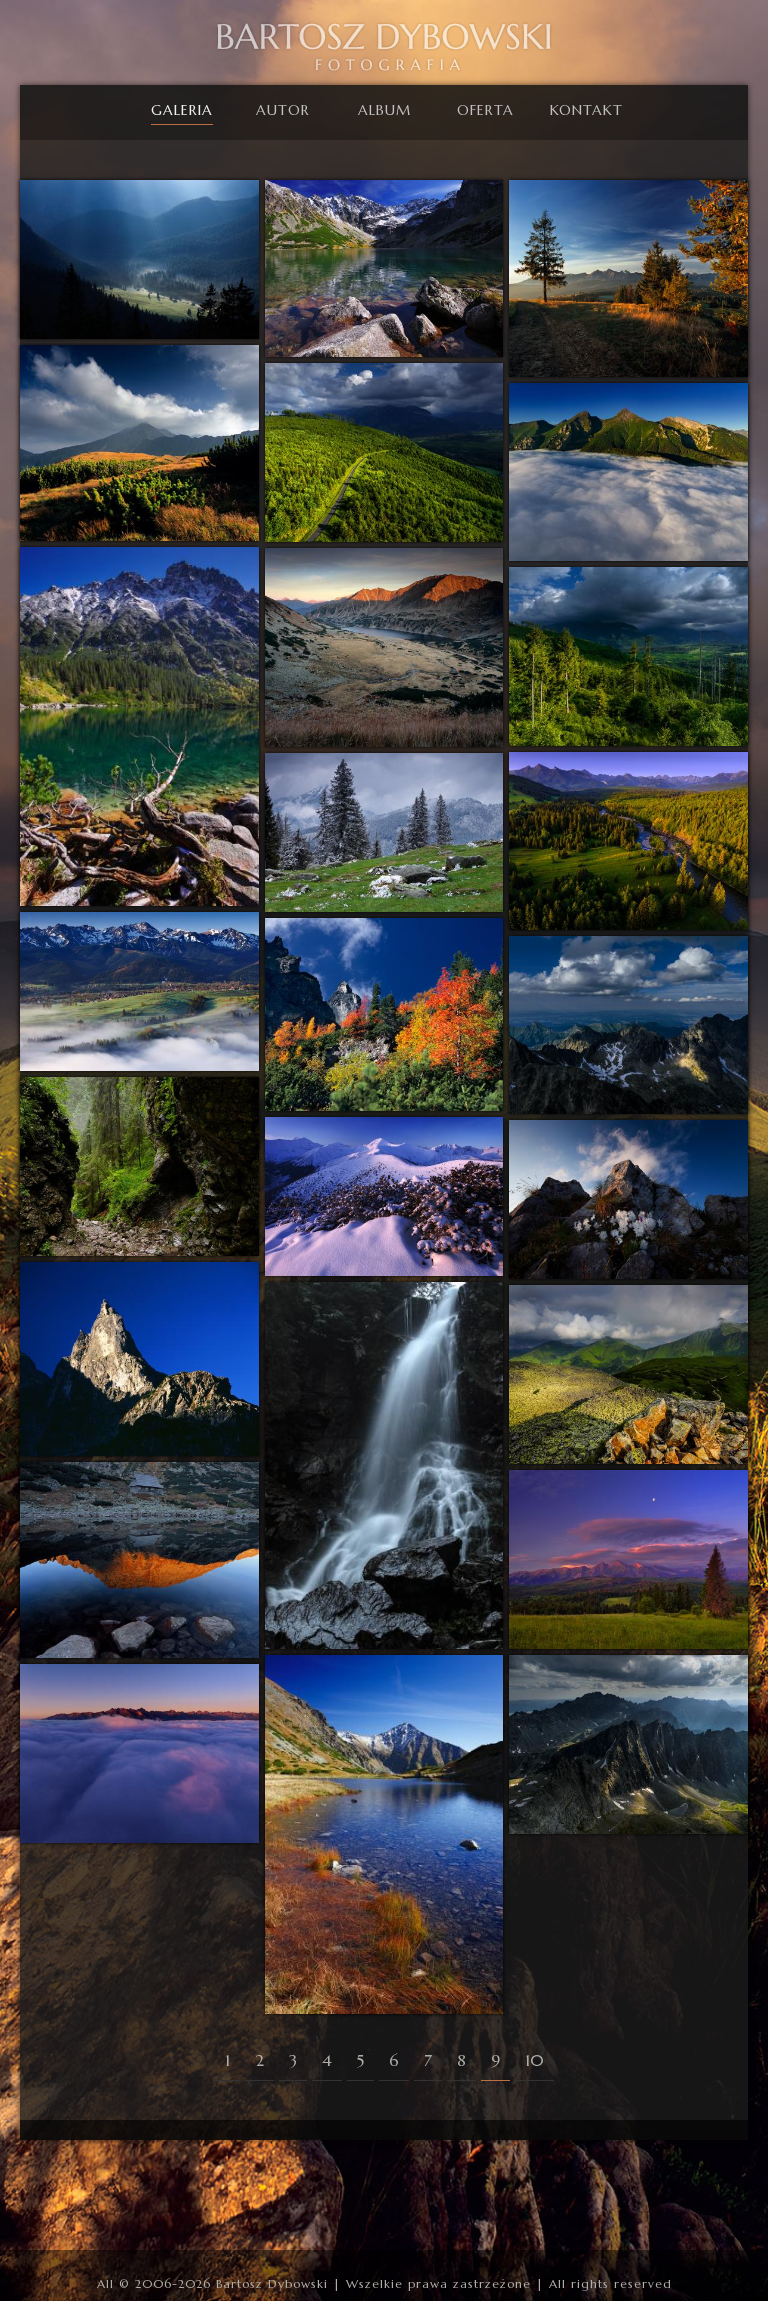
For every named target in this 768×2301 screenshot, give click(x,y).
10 (534, 2060)
